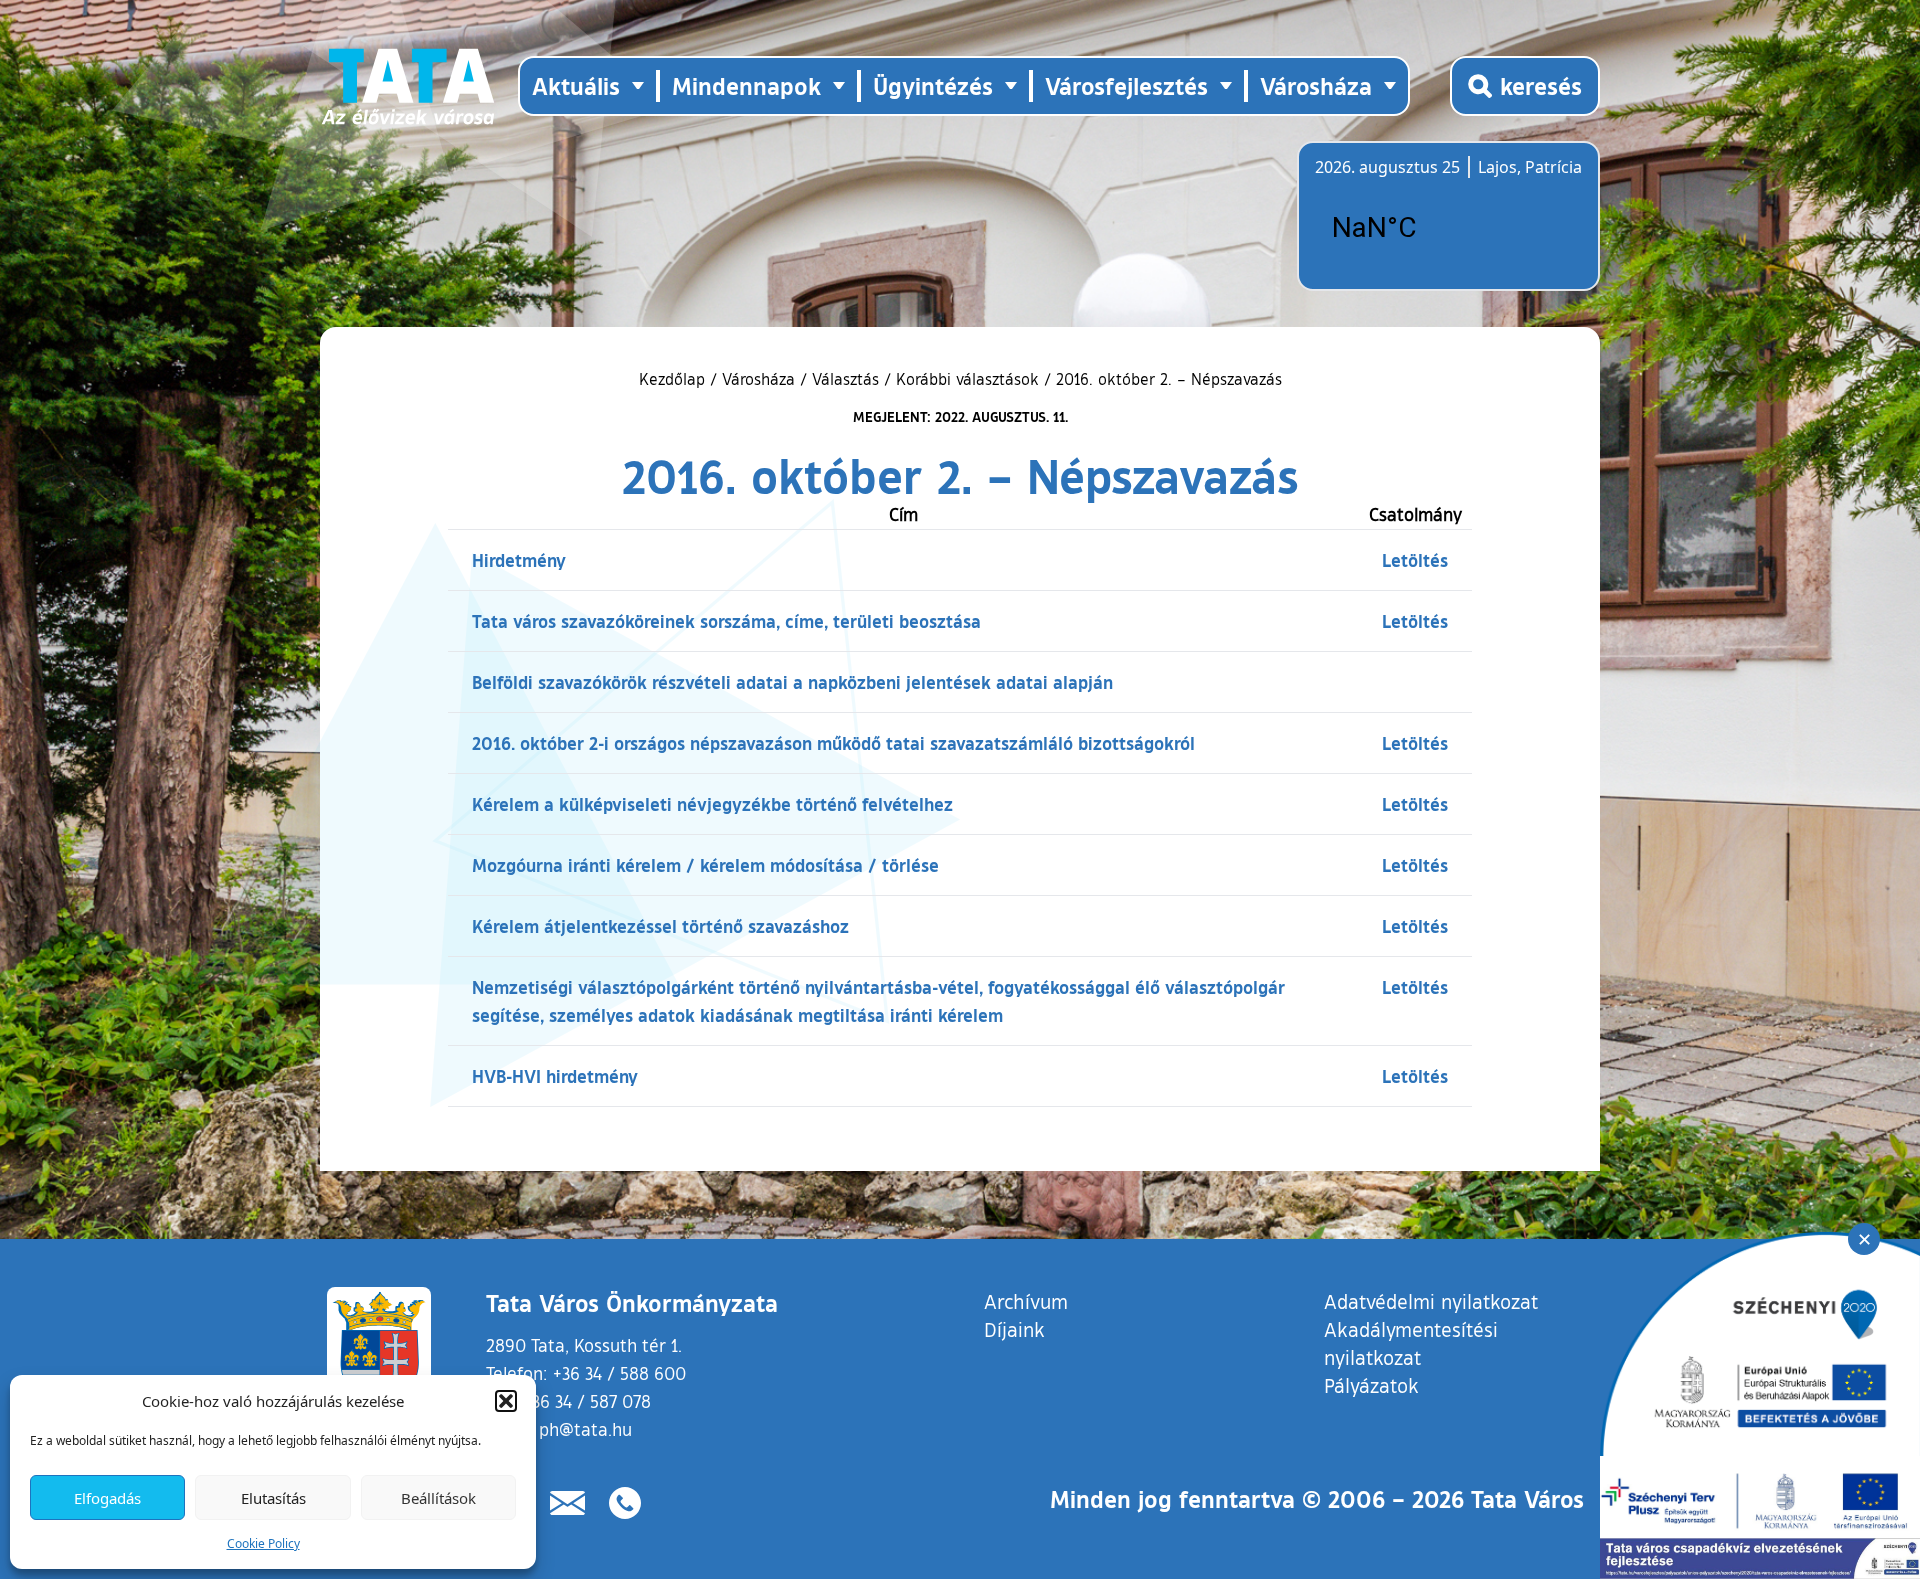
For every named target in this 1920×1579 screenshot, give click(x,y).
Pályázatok (1371, 1385)
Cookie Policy (263, 1543)
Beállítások (438, 1498)
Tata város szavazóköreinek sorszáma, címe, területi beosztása (726, 621)
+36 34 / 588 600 (619, 1373)
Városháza (758, 379)
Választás (845, 379)
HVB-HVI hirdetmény (555, 1076)
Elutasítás (273, 1498)
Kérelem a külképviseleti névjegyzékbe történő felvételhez (712, 804)
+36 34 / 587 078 (587, 1401)
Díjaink (1014, 1329)
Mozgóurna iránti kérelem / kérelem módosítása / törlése (705, 865)
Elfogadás (107, 1498)
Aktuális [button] (576, 85)
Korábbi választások (967, 379)
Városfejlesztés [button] (1126, 85)
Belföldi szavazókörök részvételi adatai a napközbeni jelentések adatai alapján (792, 682)
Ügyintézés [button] (933, 85)
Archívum (1026, 1300)
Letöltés (1415, 560)
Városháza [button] (1316, 85)
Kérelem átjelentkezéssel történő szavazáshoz (660, 926)
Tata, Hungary (1427, 228)
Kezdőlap (674, 379)
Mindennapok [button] (746, 85)
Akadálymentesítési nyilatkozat (1411, 1343)
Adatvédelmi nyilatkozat (1431, 1301)
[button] (506, 1401)
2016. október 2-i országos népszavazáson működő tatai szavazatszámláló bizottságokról (833, 743)
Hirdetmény (519, 560)
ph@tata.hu (585, 1429)
